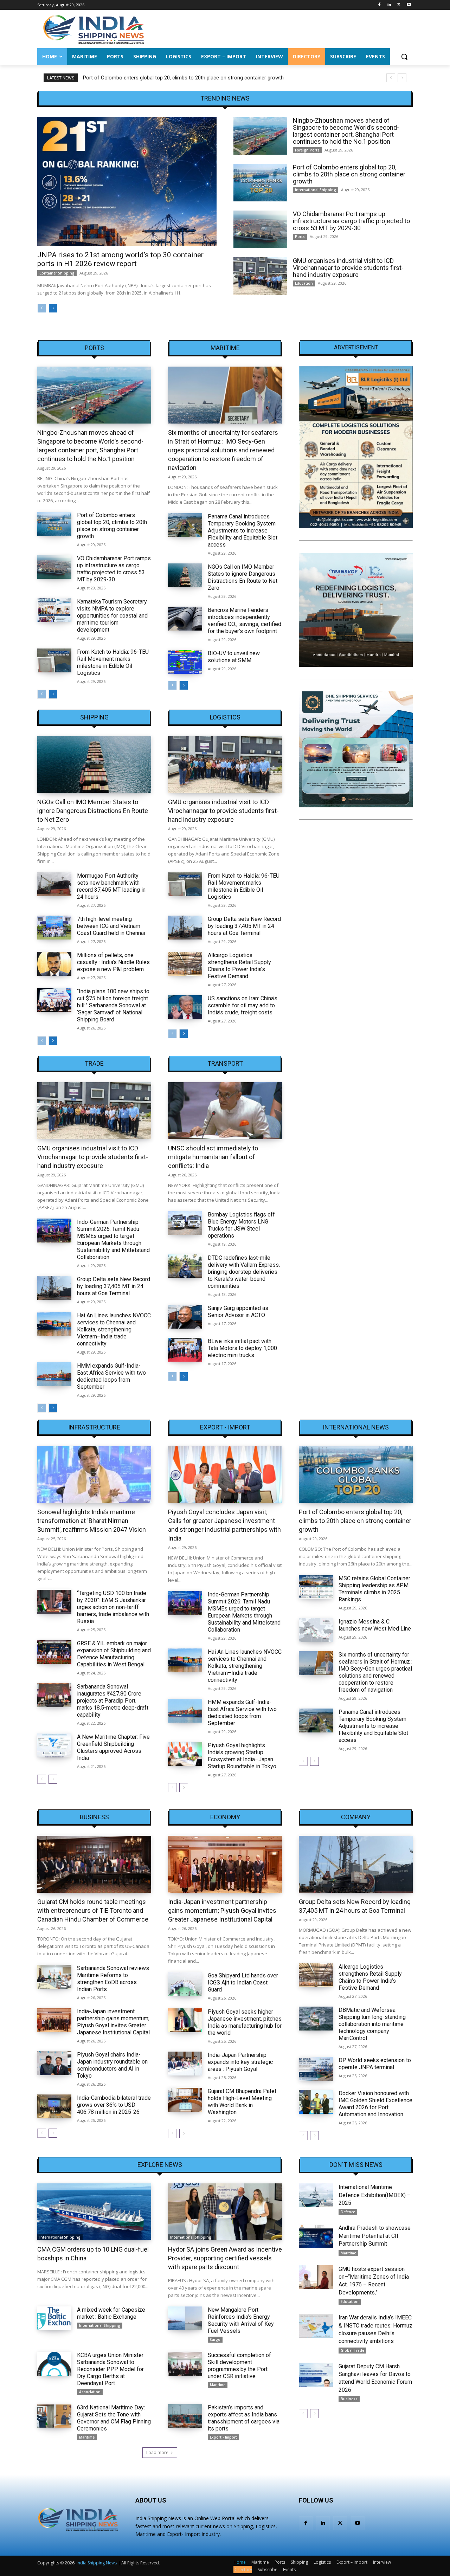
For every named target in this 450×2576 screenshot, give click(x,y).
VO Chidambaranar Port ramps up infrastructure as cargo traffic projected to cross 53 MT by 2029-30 (351, 221)
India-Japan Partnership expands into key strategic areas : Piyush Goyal (240, 2062)
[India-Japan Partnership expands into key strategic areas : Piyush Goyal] (185, 2064)
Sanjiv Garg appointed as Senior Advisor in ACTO (238, 1312)
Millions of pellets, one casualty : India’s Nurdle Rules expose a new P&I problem (113, 962)
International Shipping (316, 190)
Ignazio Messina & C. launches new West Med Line (375, 1625)
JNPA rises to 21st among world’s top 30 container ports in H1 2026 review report (120, 259)
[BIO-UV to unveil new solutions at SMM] (185, 662)
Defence (348, 2212)
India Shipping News (97, 2563)
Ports (300, 237)
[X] (399, 5)
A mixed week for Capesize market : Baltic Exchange (111, 2313)
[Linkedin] (389, 5)
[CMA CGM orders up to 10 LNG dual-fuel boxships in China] (94, 2212)
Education (304, 283)
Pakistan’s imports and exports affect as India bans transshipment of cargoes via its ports (244, 2418)
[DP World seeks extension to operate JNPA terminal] (316, 2069)
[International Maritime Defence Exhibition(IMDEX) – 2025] (316, 2195)
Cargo (215, 2339)
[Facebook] (380, 5)
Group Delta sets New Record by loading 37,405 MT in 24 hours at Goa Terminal (244, 926)
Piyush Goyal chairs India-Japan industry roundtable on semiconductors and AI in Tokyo (112, 2065)
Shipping (94, 717)
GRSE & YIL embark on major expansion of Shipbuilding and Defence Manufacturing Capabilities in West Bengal (114, 1654)
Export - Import (225, 1427)
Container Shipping (57, 273)
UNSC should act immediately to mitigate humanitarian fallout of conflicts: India (213, 1157)
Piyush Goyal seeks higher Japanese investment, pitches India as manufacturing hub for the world (245, 2022)
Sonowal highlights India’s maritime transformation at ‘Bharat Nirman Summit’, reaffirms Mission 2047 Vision (92, 1521)
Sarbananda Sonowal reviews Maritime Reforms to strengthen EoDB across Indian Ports (113, 1979)
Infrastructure (94, 1427)
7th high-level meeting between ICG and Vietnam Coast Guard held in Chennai (111, 926)
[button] (404, 57)
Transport (225, 1064)
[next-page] (53, 308)
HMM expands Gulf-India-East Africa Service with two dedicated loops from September (111, 1376)
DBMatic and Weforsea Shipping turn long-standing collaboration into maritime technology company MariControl (372, 2024)
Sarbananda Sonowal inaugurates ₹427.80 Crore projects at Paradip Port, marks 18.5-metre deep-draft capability (113, 1701)
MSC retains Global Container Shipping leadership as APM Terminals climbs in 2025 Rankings (374, 1589)
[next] (402, 78)
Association (90, 2392)
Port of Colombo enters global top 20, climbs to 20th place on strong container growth (183, 78)
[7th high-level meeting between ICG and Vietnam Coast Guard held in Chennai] (54, 928)
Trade (94, 1064)
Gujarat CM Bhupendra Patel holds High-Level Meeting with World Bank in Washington (242, 2102)
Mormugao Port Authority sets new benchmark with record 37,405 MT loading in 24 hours (111, 886)
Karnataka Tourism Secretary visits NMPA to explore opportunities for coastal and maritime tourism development (112, 616)
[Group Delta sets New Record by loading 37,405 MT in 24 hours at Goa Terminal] (185, 928)
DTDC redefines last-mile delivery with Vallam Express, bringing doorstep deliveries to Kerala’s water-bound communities (244, 1272)
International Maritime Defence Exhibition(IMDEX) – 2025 (375, 2195)
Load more (157, 2452)
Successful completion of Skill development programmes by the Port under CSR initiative (239, 2366)
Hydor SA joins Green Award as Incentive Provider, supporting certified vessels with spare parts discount (225, 2258)
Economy (225, 1817)
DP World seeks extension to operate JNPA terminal (375, 2064)
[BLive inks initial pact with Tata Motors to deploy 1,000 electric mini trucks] (185, 1350)
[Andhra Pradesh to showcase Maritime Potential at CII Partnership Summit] (316, 2236)
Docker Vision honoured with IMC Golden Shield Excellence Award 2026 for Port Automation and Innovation (375, 2104)
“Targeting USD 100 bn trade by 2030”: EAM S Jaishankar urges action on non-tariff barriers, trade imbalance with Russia (113, 1607)
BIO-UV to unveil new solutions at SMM (234, 657)
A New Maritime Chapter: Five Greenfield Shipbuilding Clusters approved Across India (113, 1747)
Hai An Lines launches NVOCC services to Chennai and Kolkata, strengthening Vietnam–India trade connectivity (114, 1329)
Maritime (225, 348)
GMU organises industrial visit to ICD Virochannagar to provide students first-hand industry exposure (348, 268)
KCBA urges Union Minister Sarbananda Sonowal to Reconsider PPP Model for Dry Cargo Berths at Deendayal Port (110, 2369)
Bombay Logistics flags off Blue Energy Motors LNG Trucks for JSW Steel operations (241, 1225)
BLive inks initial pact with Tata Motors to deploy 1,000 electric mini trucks (242, 1348)
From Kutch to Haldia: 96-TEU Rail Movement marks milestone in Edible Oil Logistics (113, 662)
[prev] (391, 78)
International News (356, 1427)
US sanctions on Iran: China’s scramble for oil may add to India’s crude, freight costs (243, 1005)
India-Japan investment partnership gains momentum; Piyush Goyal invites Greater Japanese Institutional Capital (113, 2022)
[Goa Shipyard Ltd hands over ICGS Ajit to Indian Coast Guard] (185, 1984)
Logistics (225, 717)
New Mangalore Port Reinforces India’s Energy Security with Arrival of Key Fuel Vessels (241, 2320)
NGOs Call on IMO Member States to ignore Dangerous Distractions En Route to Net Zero (243, 577)
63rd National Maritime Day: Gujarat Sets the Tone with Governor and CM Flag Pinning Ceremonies (114, 2418)
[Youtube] (409, 5)
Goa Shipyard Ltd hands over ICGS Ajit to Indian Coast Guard (243, 1983)
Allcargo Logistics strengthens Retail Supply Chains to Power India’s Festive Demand (239, 966)
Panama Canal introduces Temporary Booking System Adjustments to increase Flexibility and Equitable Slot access (243, 531)
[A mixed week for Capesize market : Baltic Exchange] (54, 2318)
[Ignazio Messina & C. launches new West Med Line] (316, 1630)
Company (356, 1817)
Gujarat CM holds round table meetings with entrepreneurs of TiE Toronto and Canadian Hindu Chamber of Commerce (93, 1910)
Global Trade (352, 2350)
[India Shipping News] (94, 29)
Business (94, 1817)
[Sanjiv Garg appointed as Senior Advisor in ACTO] (185, 1317)
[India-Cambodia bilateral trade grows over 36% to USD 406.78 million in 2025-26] (54, 2106)
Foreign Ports (307, 150)
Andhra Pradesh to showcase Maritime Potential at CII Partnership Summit (375, 2236)
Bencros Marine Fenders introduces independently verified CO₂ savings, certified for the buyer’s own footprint (245, 621)
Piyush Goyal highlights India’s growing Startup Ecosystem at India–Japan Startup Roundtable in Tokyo (242, 1756)
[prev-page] (42, 308)
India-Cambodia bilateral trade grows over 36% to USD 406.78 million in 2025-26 (114, 2105)
